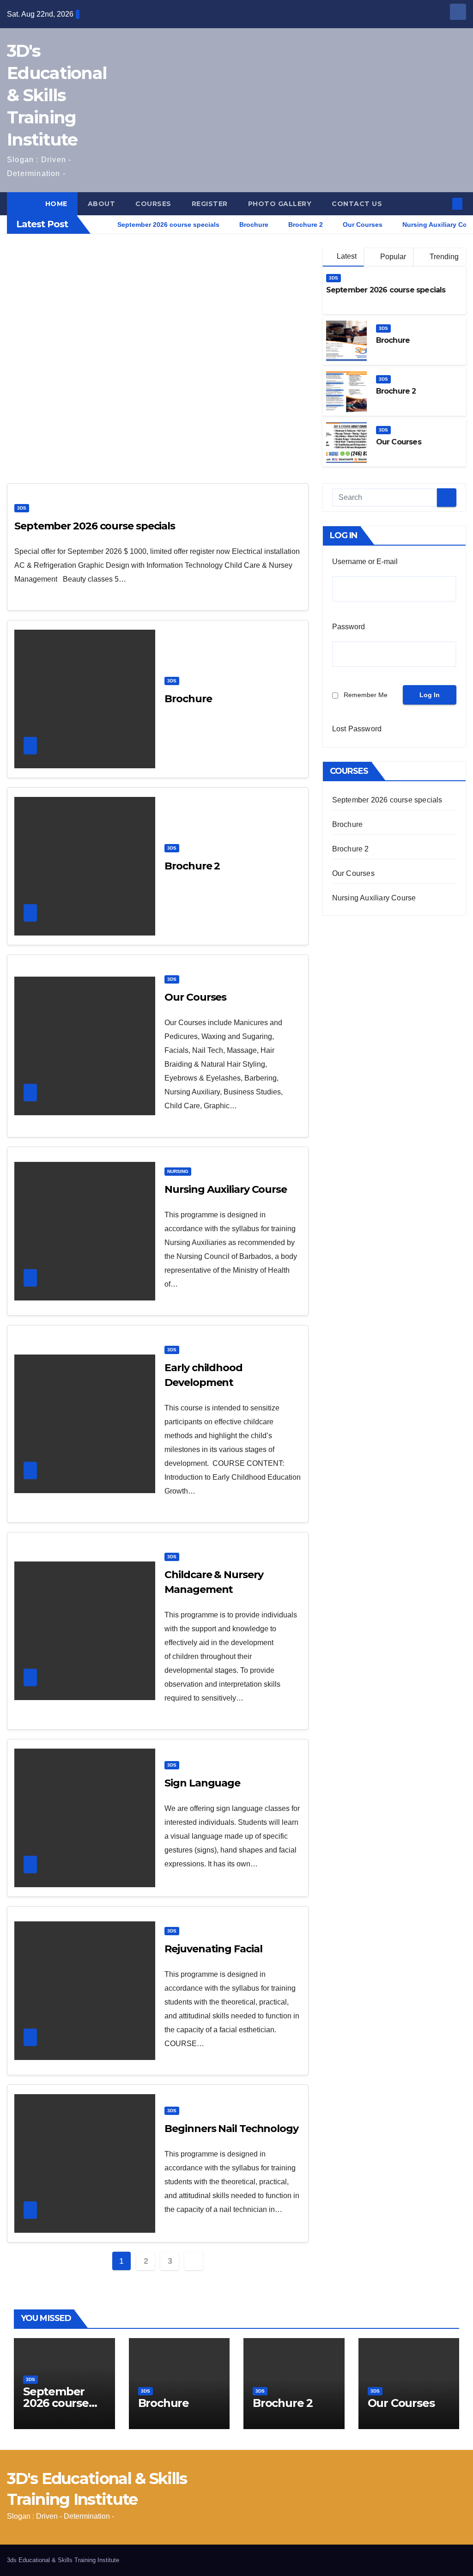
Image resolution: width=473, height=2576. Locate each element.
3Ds (334, 278)
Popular (392, 257)
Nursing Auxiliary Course (226, 1189)
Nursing (178, 1171)
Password (349, 627)
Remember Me (366, 695)
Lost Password (357, 729)
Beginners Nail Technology (231, 2129)
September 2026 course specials (386, 290)
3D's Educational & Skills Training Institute (57, 95)
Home (56, 204)
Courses (153, 204)
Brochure (393, 340)
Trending (443, 257)
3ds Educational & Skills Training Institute (63, 2560)
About (102, 204)
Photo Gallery (280, 204)
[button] (442, 204)
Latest (347, 256)
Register (210, 204)
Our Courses (399, 442)
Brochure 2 (396, 391)
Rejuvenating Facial (213, 1949)
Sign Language (202, 1783)
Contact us (357, 204)
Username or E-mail (365, 562)
